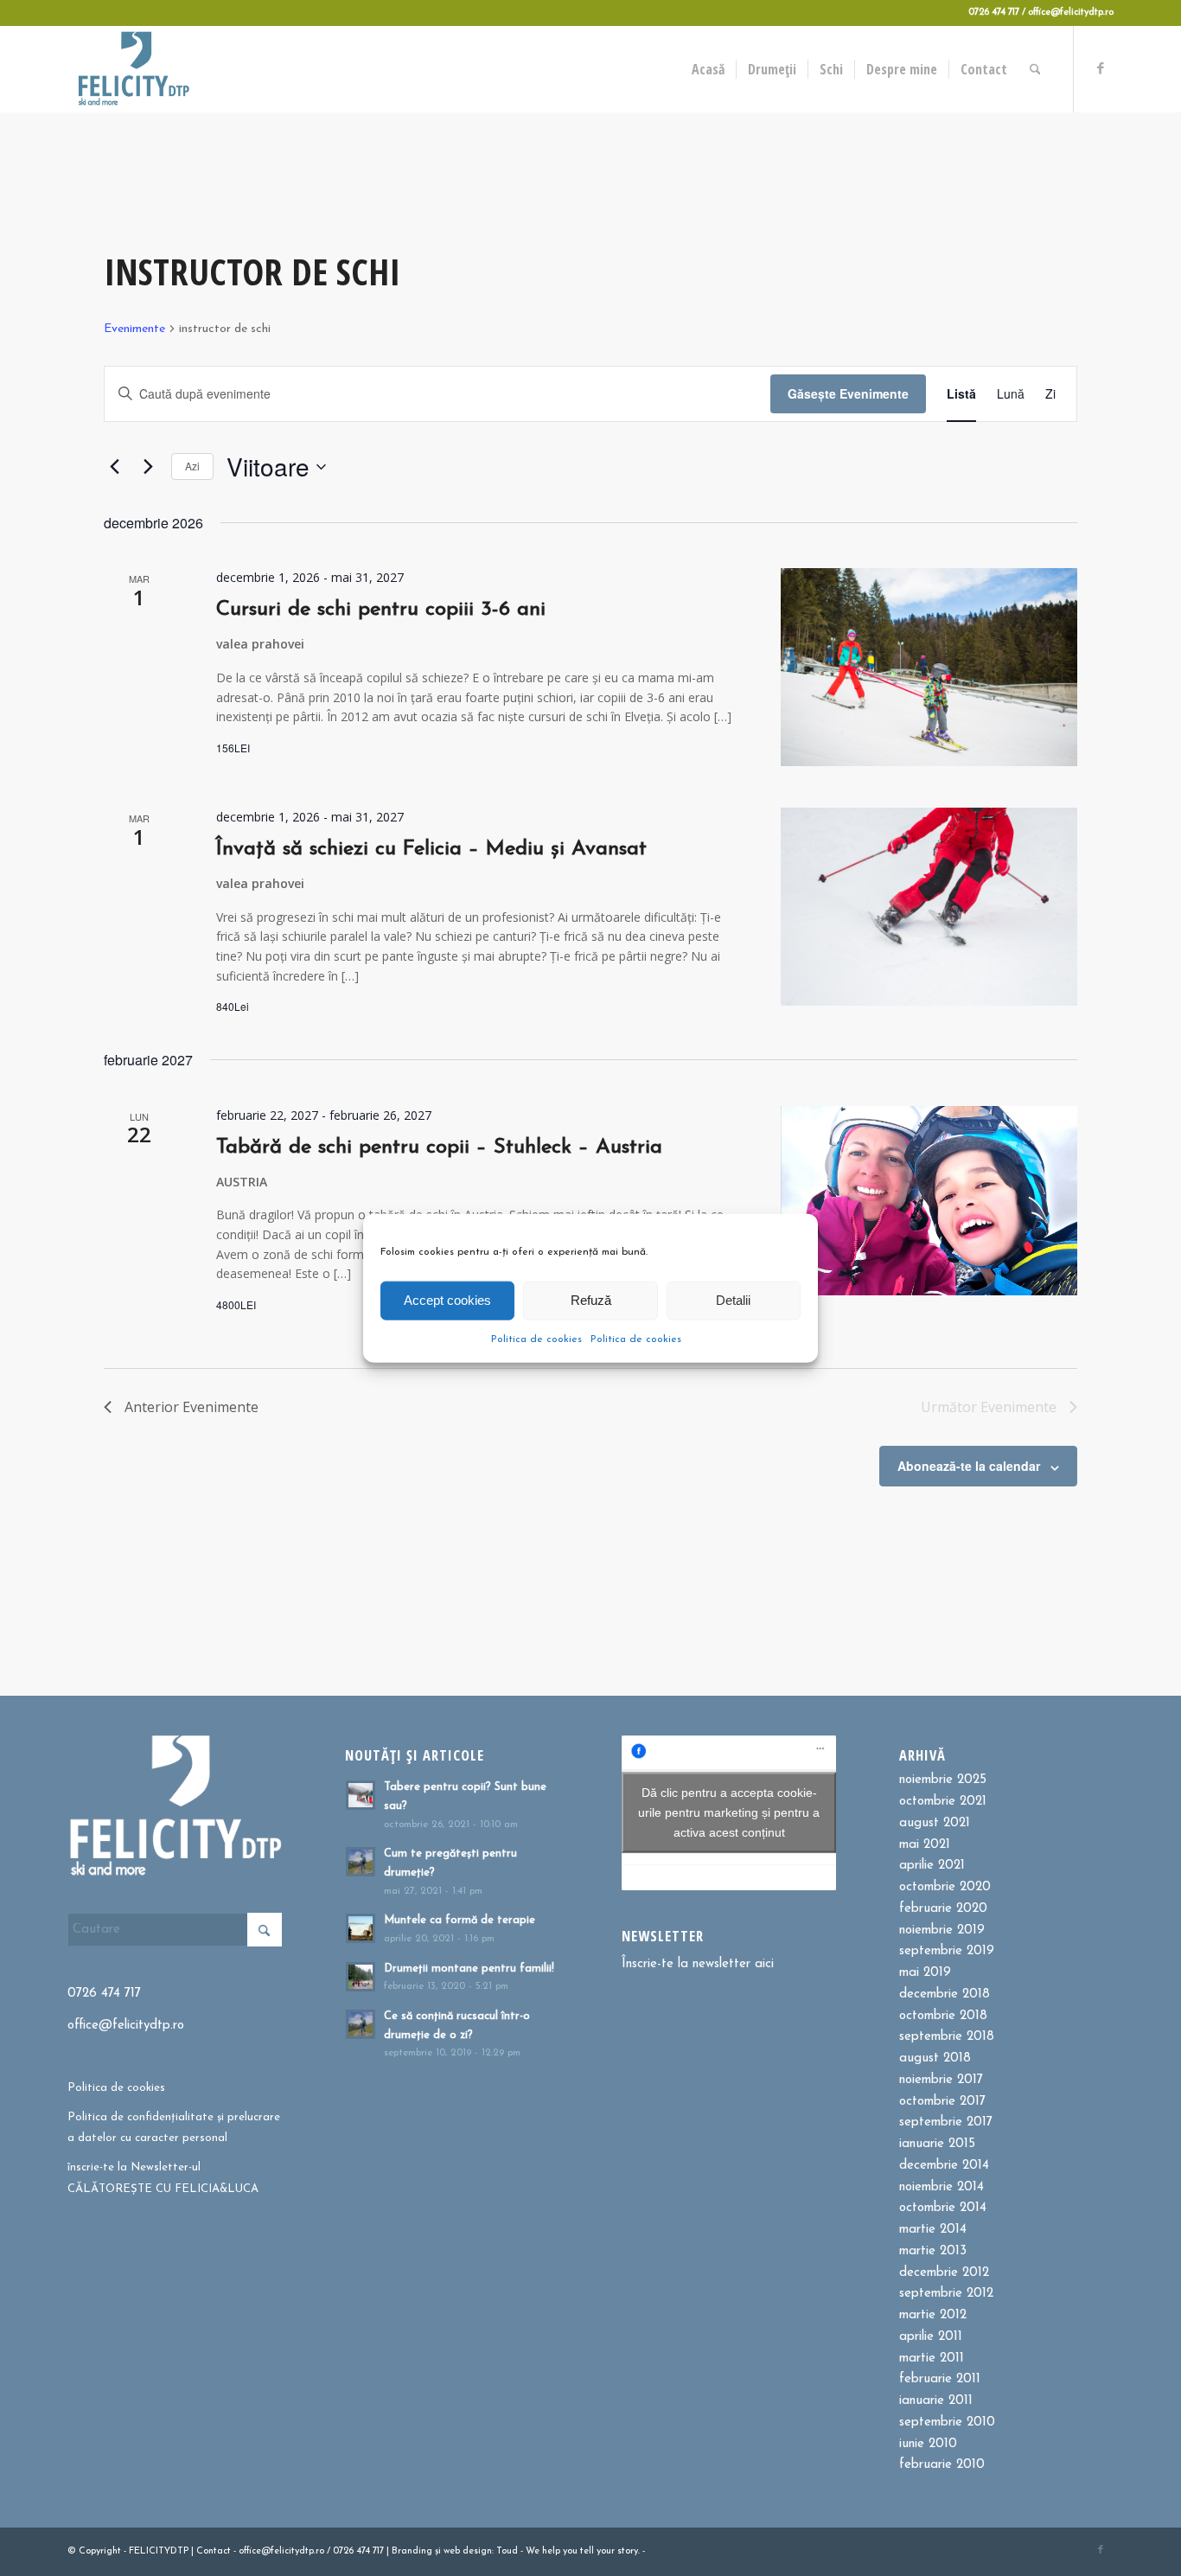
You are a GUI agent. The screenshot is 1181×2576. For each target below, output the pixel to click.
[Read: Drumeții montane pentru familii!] (361, 1977)
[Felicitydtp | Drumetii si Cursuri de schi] (133, 69)
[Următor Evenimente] (148, 467)
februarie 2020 (943, 1909)
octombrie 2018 (943, 2016)
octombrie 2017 (942, 2102)
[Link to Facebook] (1101, 68)
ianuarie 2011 (936, 2401)
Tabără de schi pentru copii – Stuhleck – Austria (439, 1147)
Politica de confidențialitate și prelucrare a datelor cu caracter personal (174, 2128)
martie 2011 (932, 2359)
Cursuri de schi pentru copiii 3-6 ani (381, 610)
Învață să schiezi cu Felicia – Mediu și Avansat (431, 849)
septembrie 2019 (947, 1951)
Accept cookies (447, 1300)
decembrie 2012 (944, 2273)
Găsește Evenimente (848, 393)
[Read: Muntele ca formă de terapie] (361, 1928)
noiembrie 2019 (942, 1930)
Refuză (591, 1300)
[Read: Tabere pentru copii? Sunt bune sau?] (361, 1795)
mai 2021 (925, 1845)
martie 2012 (933, 2315)
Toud (507, 2551)
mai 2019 (925, 1973)
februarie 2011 (940, 2379)
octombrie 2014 (943, 2208)
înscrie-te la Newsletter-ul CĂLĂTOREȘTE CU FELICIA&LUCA (163, 2178)
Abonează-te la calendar (969, 1466)
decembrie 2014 (944, 2166)
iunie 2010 (928, 2444)
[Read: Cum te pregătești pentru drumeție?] (361, 1862)
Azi (192, 466)
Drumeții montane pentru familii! (469, 1969)
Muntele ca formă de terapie (460, 1920)
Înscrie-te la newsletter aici (698, 1964)
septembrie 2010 (947, 2423)
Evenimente (134, 329)
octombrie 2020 (945, 1887)
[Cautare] (1035, 69)
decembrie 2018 (945, 1994)
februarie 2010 (942, 2465)
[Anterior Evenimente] (114, 467)
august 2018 (935, 2058)
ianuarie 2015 (937, 2144)
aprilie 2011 (931, 2337)
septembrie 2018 (947, 2037)
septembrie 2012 (946, 2294)
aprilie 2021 (932, 1866)
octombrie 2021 (943, 1802)
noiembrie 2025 (943, 1780)
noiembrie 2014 (942, 2187)
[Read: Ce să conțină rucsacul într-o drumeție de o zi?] (361, 2024)
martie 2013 (933, 2251)
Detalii (733, 1300)
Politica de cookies (536, 1339)
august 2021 (935, 1823)
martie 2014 (933, 2230)
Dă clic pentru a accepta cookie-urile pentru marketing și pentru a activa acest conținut (729, 1812)
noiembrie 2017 (941, 2080)
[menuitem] (708, 69)
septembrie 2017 (946, 2122)
